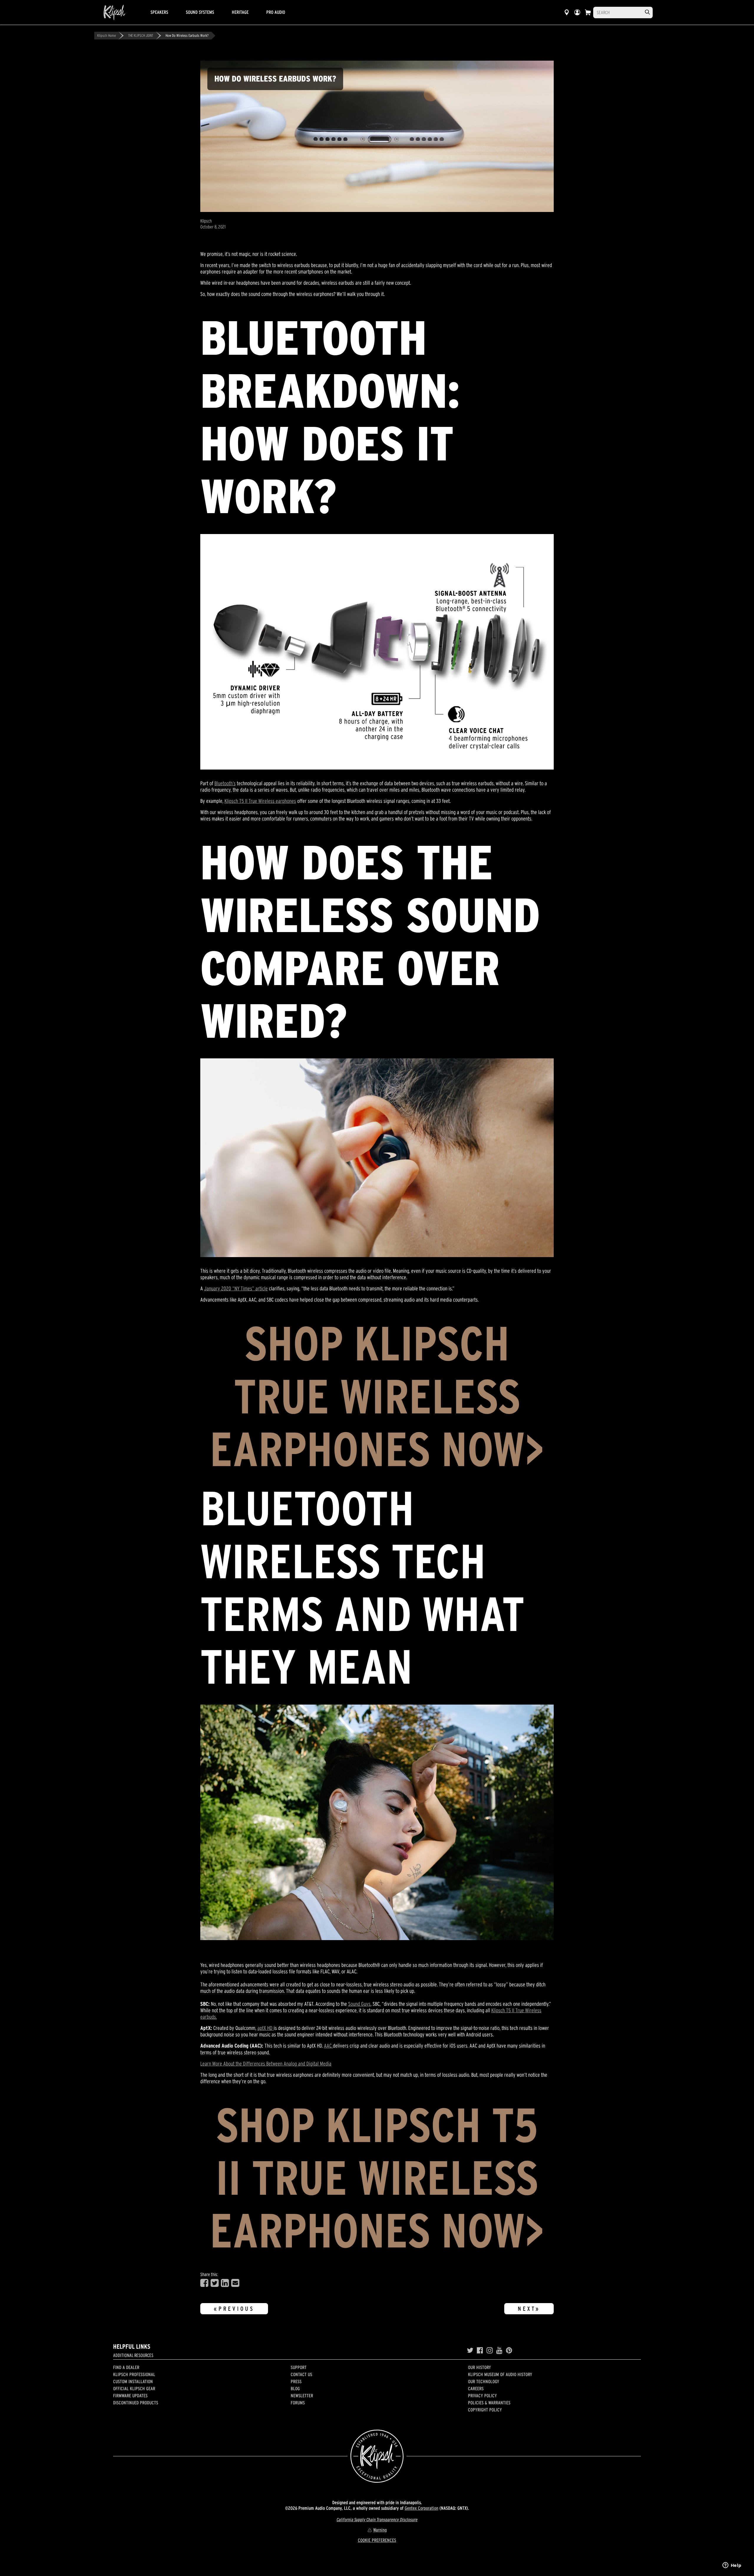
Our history (479, 2367)
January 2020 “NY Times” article (236, 1288)
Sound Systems (200, 12)
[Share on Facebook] (204, 2283)
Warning (380, 2530)
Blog (295, 2388)
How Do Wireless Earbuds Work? (187, 35)
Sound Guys (359, 2004)
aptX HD (266, 2028)
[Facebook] (480, 2350)
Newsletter (302, 2396)
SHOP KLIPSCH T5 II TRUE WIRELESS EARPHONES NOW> (377, 2178)
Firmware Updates (130, 2396)
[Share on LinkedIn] (225, 2283)
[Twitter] (470, 2350)
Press (296, 2381)
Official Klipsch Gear (134, 2388)
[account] (577, 12)
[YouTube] (499, 2350)
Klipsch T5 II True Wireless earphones (260, 801)
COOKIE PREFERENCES (377, 2540)
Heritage (240, 12)
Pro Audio (276, 12)
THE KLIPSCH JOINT (141, 35)
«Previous (234, 2309)
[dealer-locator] (567, 12)
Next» (529, 2309)
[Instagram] (490, 2350)
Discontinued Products (136, 2403)
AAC (328, 2046)
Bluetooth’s (225, 783)
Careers (476, 2388)
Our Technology (484, 2381)
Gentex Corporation (421, 2508)
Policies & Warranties (489, 2403)
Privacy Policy (482, 2396)
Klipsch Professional (134, 2374)
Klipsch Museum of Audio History (500, 2374)
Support (299, 2367)
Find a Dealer (126, 2367)
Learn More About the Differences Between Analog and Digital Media (266, 2064)
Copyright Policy (485, 2410)
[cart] (588, 12)
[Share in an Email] (235, 2283)
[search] (647, 12)
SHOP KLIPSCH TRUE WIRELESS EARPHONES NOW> (377, 1396)
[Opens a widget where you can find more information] (732, 2566)
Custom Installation (133, 2381)
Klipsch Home (106, 35)
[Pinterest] (509, 2350)
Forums (298, 2403)
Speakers (159, 12)
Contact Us (301, 2374)
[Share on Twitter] (215, 2283)
